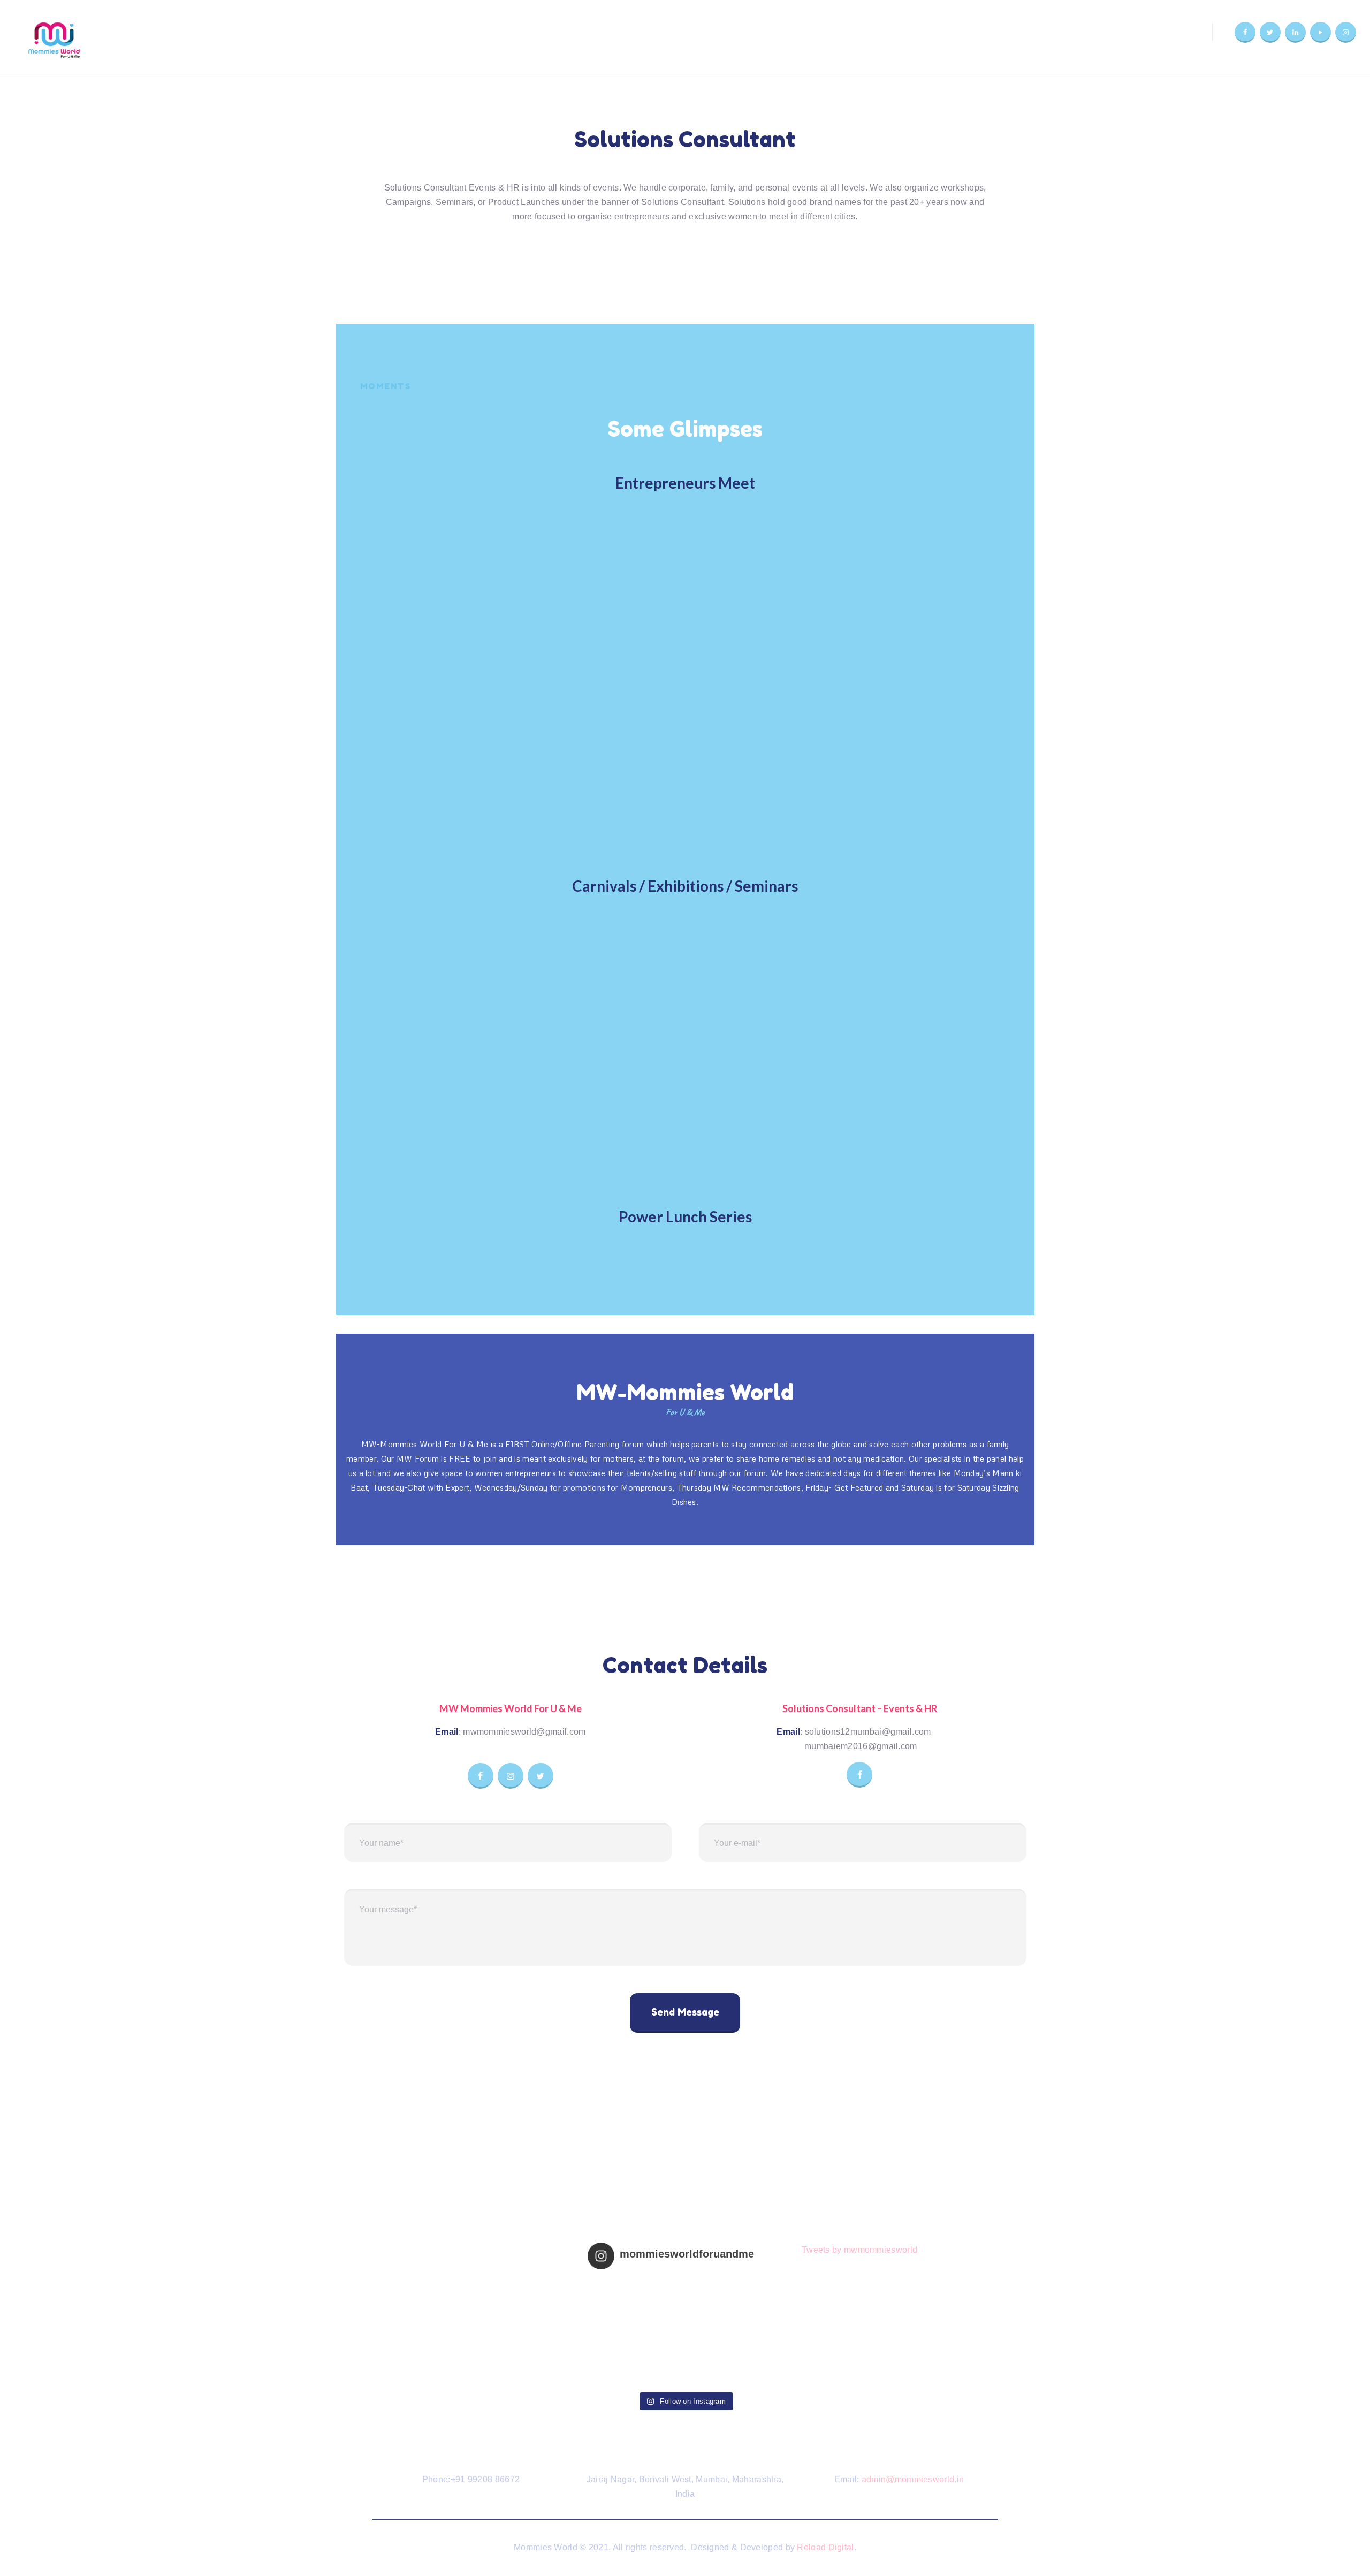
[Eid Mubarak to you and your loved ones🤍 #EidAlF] (733, 2357)
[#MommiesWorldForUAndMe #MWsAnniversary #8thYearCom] (733, 2302)
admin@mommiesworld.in (913, 2479)
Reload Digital (825, 2547)
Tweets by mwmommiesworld (859, 2250)
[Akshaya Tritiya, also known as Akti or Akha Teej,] (637, 2357)
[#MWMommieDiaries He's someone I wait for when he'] (637, 2302)
